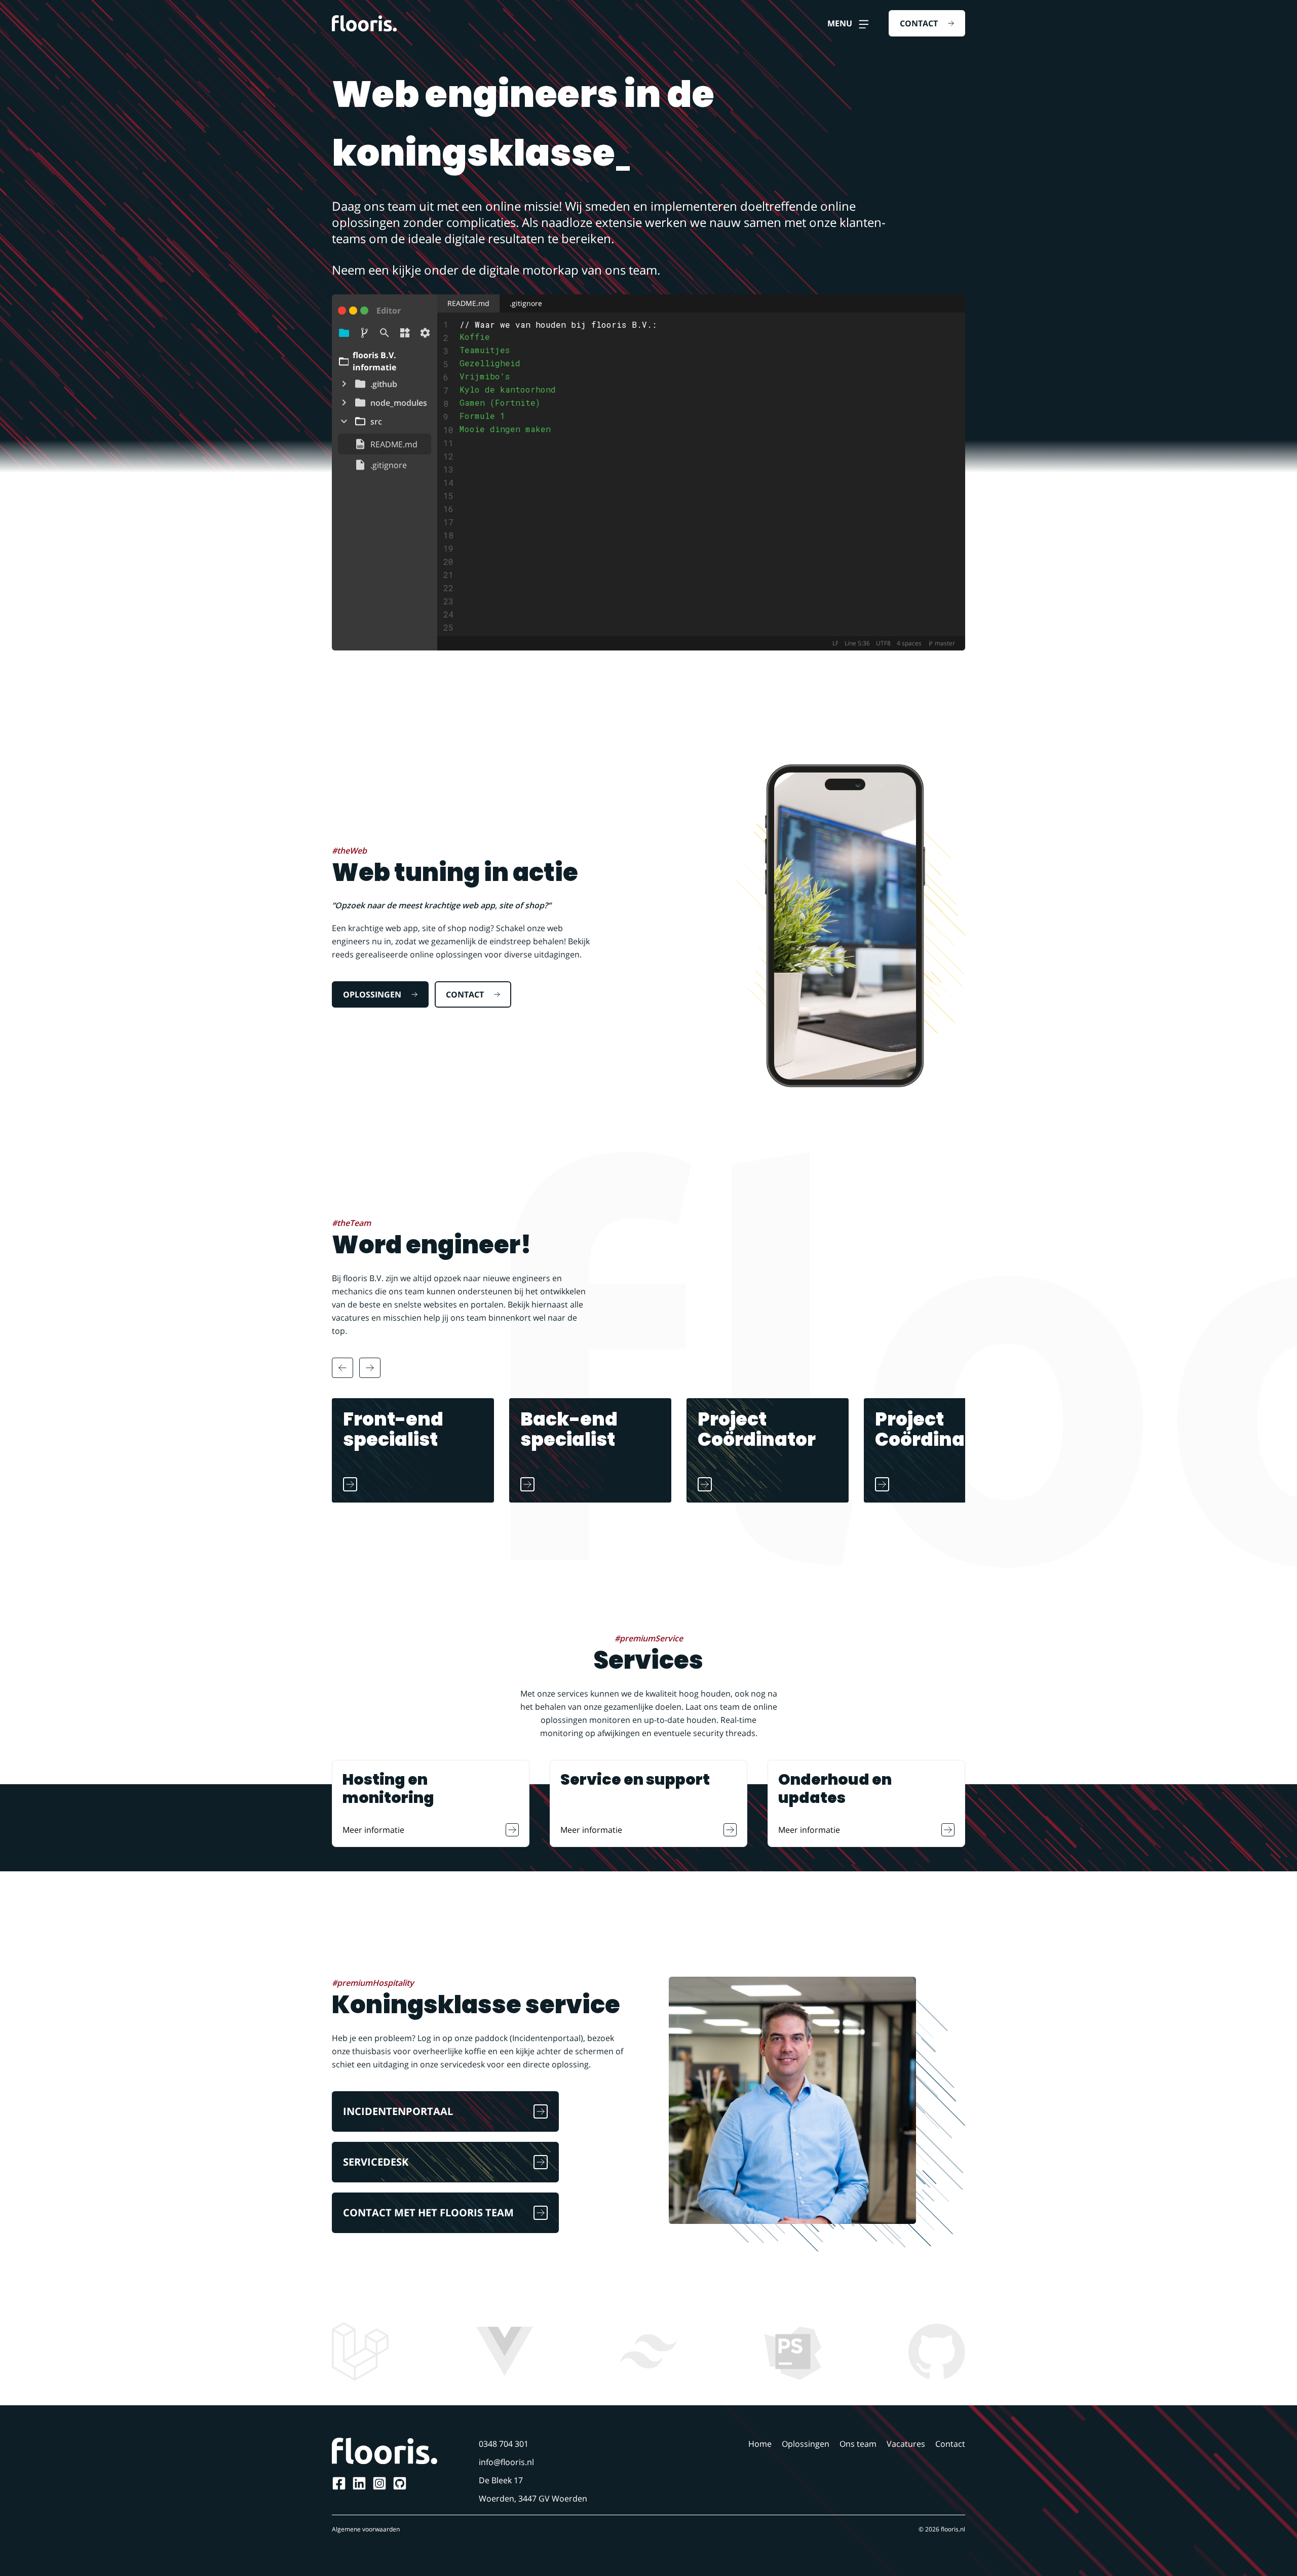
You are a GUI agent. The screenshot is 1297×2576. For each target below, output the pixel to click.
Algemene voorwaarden (366, 2529)
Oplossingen (806, 2444)
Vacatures (906, 2444)
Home (760, 2444)
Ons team (858, 2444)
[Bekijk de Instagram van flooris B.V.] (379, 2483)
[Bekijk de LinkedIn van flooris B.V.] (359, 2483)
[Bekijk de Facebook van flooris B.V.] (339, 2483)
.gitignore (526, 303)
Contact (950, 2444)
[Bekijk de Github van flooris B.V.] (400, 2483)
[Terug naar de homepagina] (364, 23)
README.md (468, 303)
